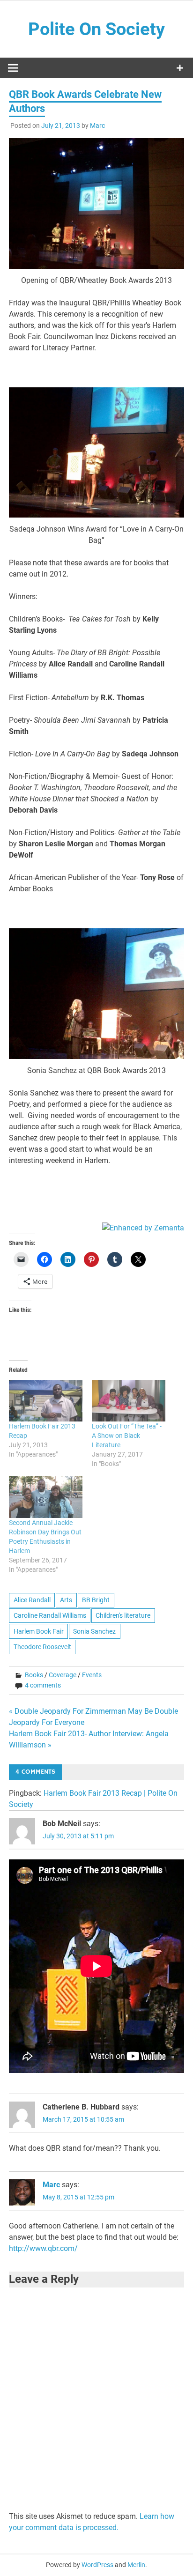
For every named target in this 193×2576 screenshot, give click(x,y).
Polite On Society (96, 29)
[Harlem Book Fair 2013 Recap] (46, 1401)
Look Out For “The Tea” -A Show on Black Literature (127, 1436)
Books (34, 1675)
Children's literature (123, 1615)
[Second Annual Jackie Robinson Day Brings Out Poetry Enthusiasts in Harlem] (46, 1497)
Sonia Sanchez (94, 1631)
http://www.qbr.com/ (43, 2248)
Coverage (63, 1675)
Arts (66, 1600)
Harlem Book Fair (39, 1631)
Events (92, 1675)
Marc (97, 126)
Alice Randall (32, 1600)
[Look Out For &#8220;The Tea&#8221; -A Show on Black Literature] (129, 1401)
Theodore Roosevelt (42, 1647)
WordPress (97, 2565)
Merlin (136, 2565)
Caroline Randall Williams (50, 1615)
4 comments (43, 1685)
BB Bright (96, 1600)
